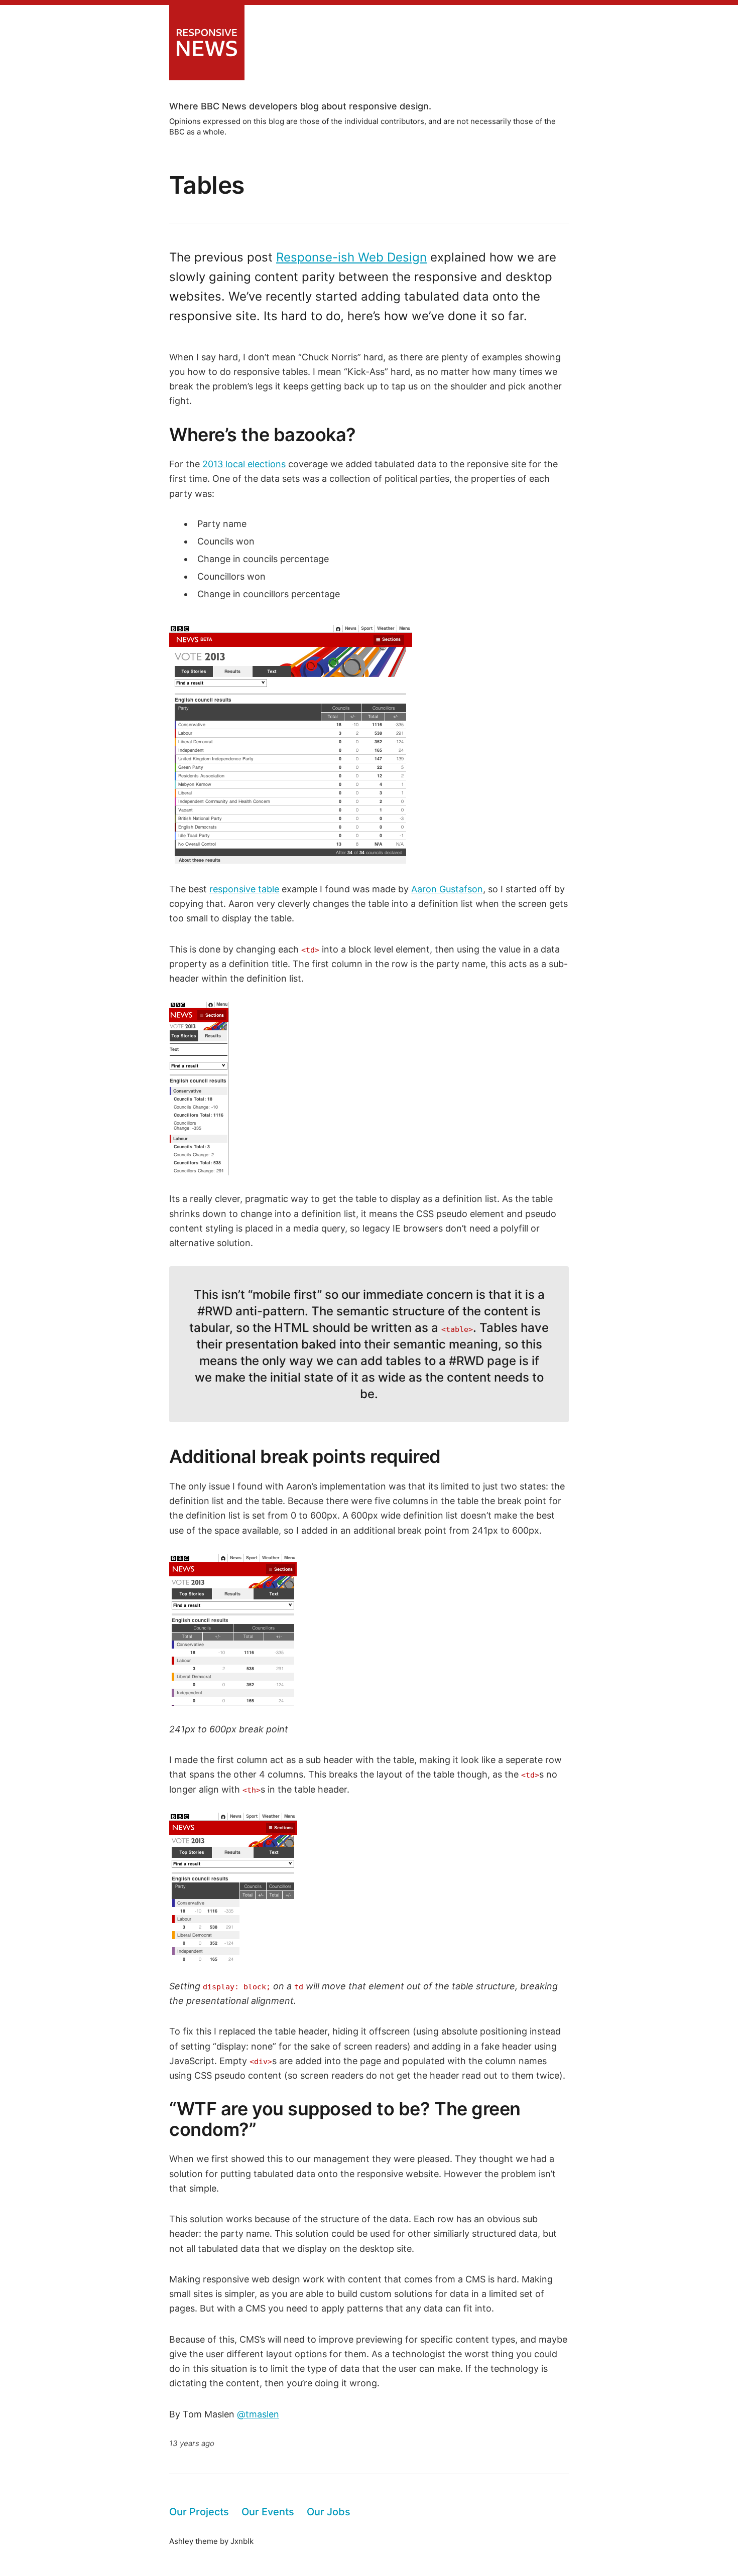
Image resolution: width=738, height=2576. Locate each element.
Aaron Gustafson (447, 889)
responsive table (244, 889)
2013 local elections (244, 464)
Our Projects (199, 2512)
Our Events (268, 2512)
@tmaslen (258, 2414)
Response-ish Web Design (351, 257)
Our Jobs (329, 2512)
